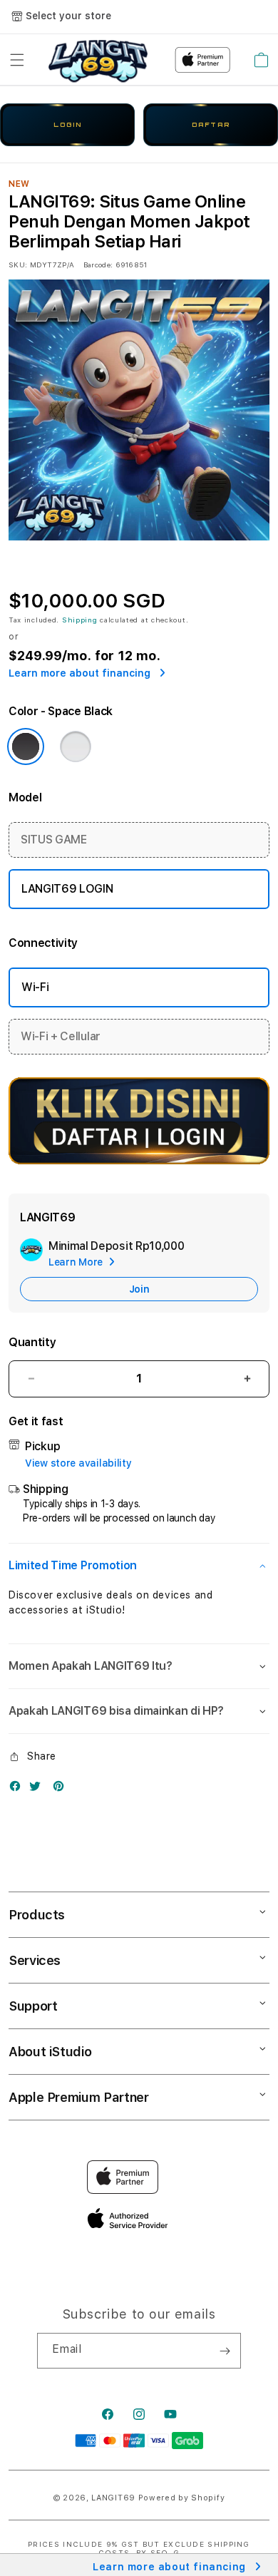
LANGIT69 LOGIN (67, 889)
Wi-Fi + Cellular (61, 1036)
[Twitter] (38, 1789)
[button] (17, 60)
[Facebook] (19, 1789)
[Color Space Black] (26, 746)
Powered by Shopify (182, 2498)
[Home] (98, 60)
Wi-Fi (35, 987)
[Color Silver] (76, 746)
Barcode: (98, 265)
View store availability (78, 1463)
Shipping (80, 620)
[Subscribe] (225, 2351)
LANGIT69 (113, 2498)
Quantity (32, 1342)
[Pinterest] (62, 1789)
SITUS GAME (54, 840)
